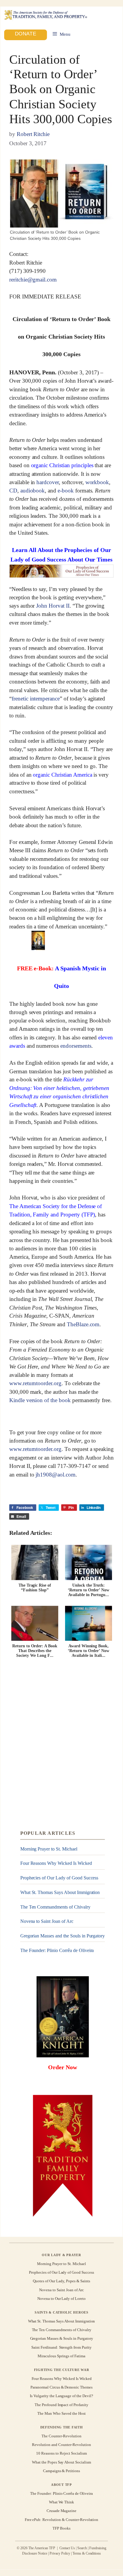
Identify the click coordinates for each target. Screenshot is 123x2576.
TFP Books (61, 2528)
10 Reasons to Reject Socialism (61, 2453)
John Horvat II (53, 606)
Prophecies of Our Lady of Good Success (59, 1878)
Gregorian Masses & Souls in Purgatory (62, 2338)
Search (82, 2548)
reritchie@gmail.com (33, 280)
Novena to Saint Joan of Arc (47, 1921)
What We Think (62, 2502)
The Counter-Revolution (61, 2436)
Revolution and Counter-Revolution (61, 2445)
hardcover (48, 482)
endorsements (76, 1046)
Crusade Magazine (61, 2511)
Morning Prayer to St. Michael (49, 1849)
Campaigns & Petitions (61, 2471)
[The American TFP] (46, 15)
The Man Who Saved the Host (61, 2413)
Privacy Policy (60, 2553)
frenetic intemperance (36, 699)
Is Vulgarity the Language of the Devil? (61, 2396)
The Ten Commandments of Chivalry (55, 1907)
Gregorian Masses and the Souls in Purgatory (63, 1936)
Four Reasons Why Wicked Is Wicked (56, 1863)
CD (13, 491)
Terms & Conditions (87, 2553)
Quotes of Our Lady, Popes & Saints (61, 2281)
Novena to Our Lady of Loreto (61, 2299)
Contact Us (67, 2548)
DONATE (26, 33)
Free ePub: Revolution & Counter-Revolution (62, 2520)
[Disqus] (61, 1744)
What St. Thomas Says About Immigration (60, 1892)
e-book (66, 491)
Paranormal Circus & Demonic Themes (61, 2387)
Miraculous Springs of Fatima (61, 2356)
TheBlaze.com (83, 1324)
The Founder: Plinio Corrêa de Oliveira (57, 1950)
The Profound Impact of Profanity (61, 2405)
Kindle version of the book (40, 1400)
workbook (97, 482)
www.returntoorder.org (35, 1384)
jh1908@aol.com (55, 1475)
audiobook (33, 491)
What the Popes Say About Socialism (61, 2462)
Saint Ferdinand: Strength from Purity (61, 2347)
